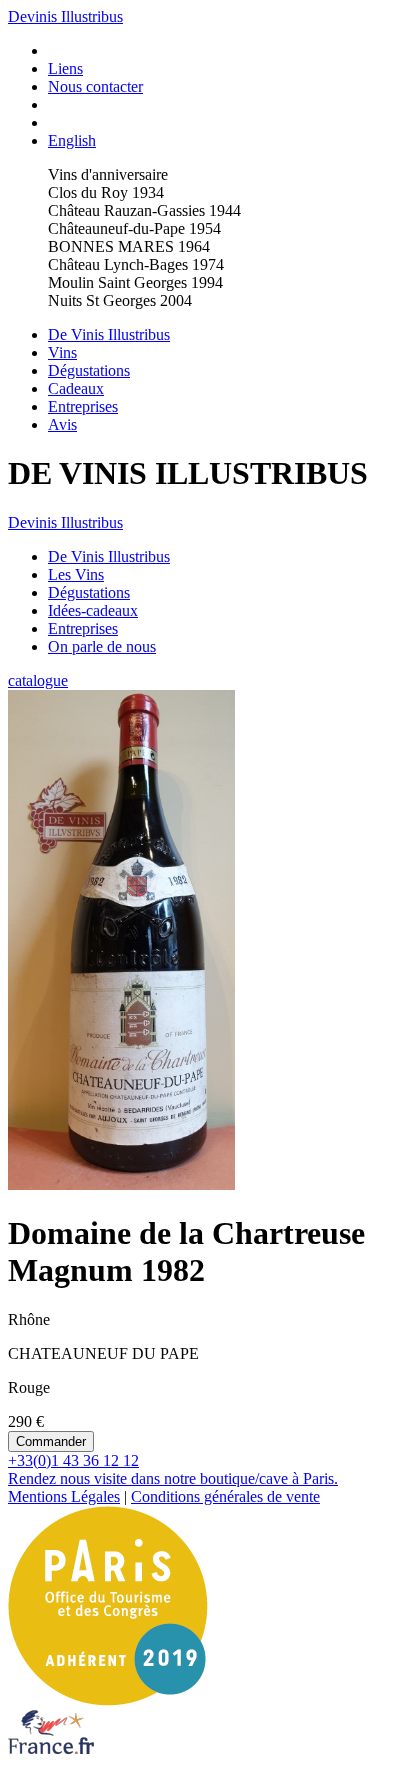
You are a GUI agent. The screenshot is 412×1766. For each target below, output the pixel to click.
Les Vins (76, 574)
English (72, 140)
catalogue (38, 680)
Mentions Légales (64, 1496)
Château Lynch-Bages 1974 (136, 264)
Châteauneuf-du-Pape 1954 (134, 228)
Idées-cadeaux (93, 610)
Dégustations (89, 370)
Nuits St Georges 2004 (120, 300)
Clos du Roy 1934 (106, 192)
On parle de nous (102, 646)
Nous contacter (95, 86)
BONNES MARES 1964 (129, 246)
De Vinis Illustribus (109, 334)
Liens (65, 68)
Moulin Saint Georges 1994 (135, 282)
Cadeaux (76, 388)
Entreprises (83, 406)
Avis (62, 424)
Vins (62, 352)
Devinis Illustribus (65, 16)
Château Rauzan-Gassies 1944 (144, 210)
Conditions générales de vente (225, 1496)
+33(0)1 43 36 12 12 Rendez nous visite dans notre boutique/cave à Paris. (173, 1469)
